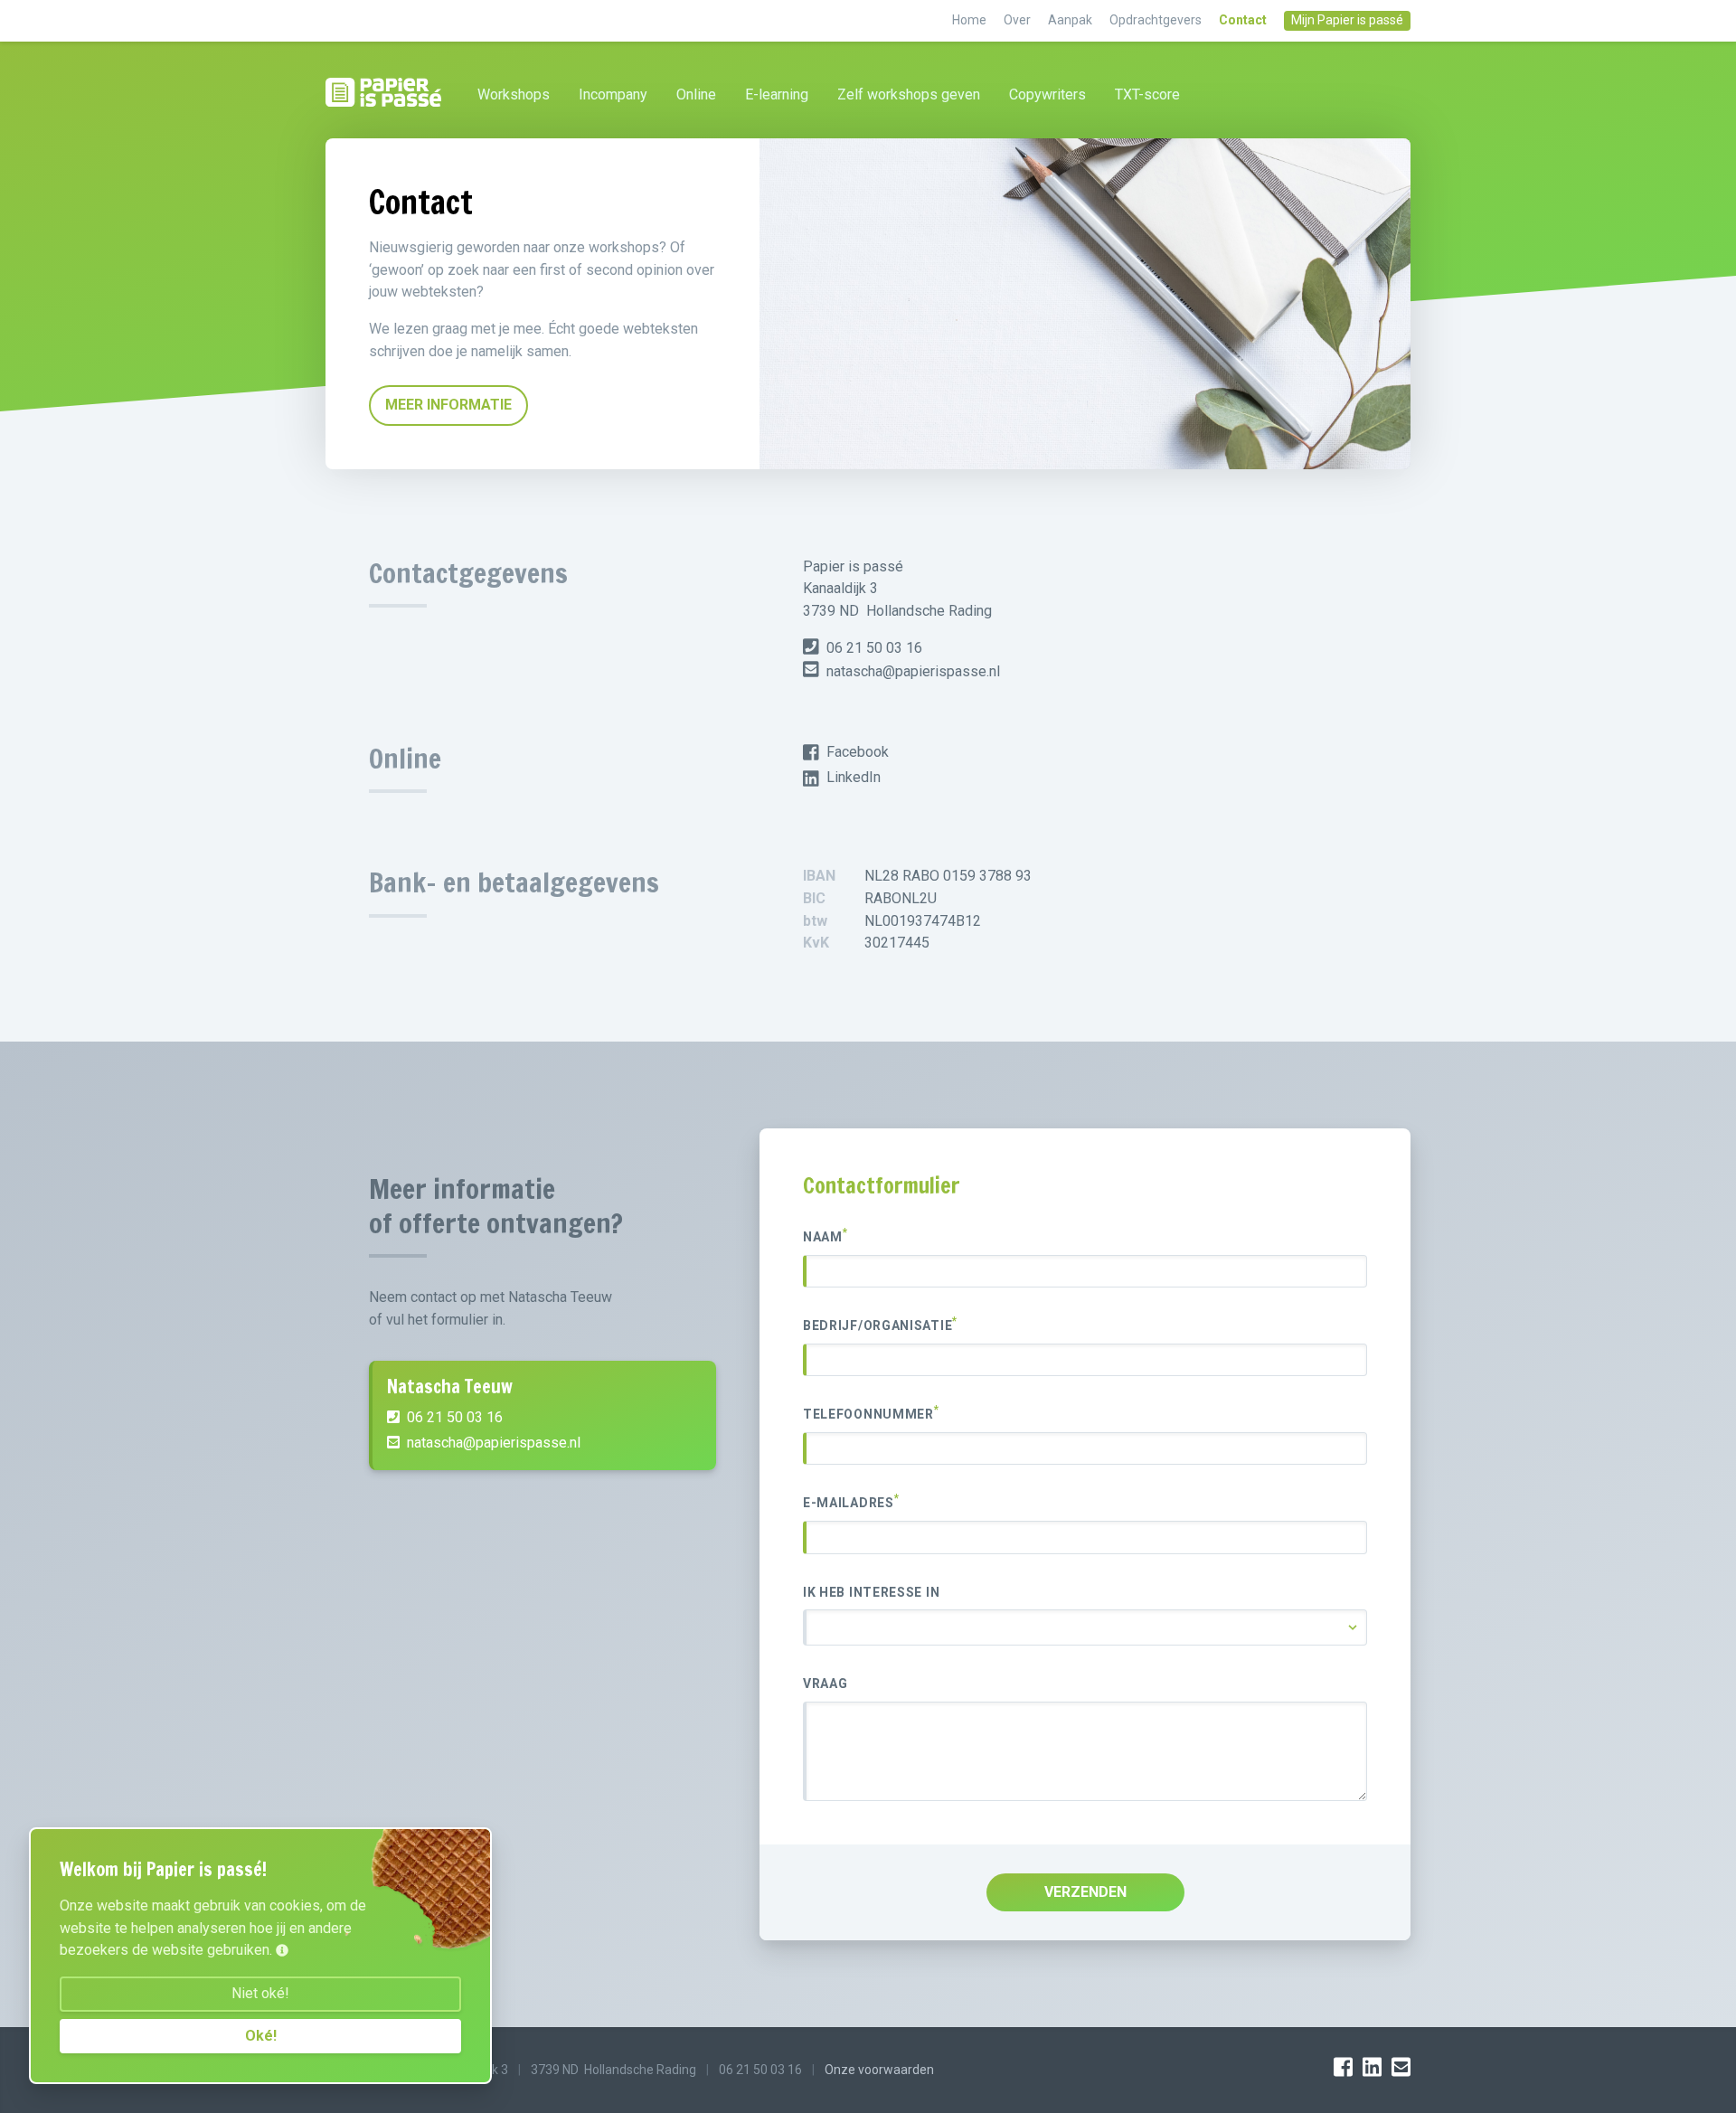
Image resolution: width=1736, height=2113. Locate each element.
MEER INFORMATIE (448, 405)
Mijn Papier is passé (1347, 20)
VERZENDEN (1085, 1892)
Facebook (858, 752)
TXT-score (1147, 94)
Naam (826, 1236)
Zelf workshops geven (909, 94)
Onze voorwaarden (879, 2070)
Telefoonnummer (871, 1413)
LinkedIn (854, 777)
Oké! (261, 2036)
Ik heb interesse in (871, 1592)
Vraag (826, 1684)
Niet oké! (260, 1993)
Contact (1244, 20)
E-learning (777, 94)
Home (971, 20)
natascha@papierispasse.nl (911, 671)
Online (696, 94)
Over (1019, 20)
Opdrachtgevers (1157, 20)
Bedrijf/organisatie (880, 1325)
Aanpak (1071, 20)
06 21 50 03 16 (873, 648)
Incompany (613, 94)
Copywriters (1047, 94)
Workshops (514, 94)
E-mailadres (851, 1502)
